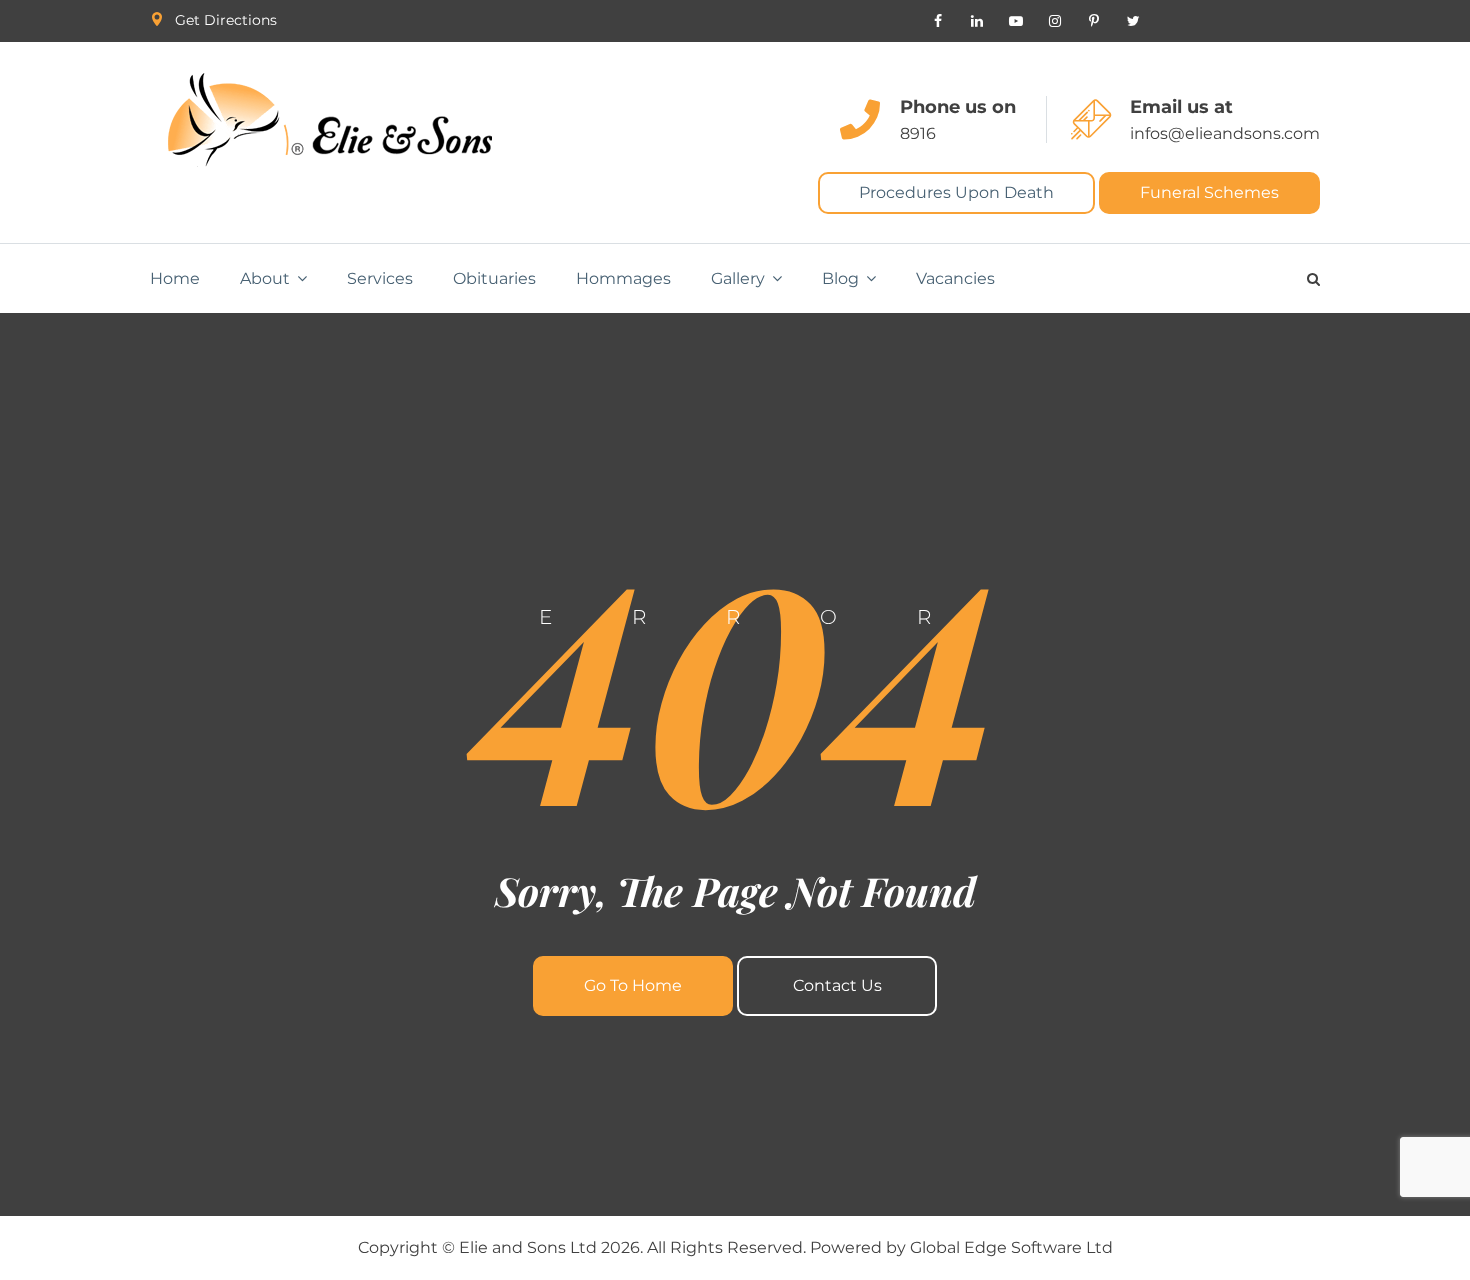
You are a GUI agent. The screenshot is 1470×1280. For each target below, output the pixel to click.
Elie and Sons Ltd (528, 1247)
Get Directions (226, 20)
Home (175, 278)
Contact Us (837, 985)
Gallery (738, 278)
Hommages (623, 278)
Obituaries (494, 278)
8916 (918, 133)
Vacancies (955, 278)
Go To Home (633, 985)
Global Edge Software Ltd (1011, 1247)
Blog (840, 278)
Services (380, 278)
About (265, 278)
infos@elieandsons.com (1225, 133)
